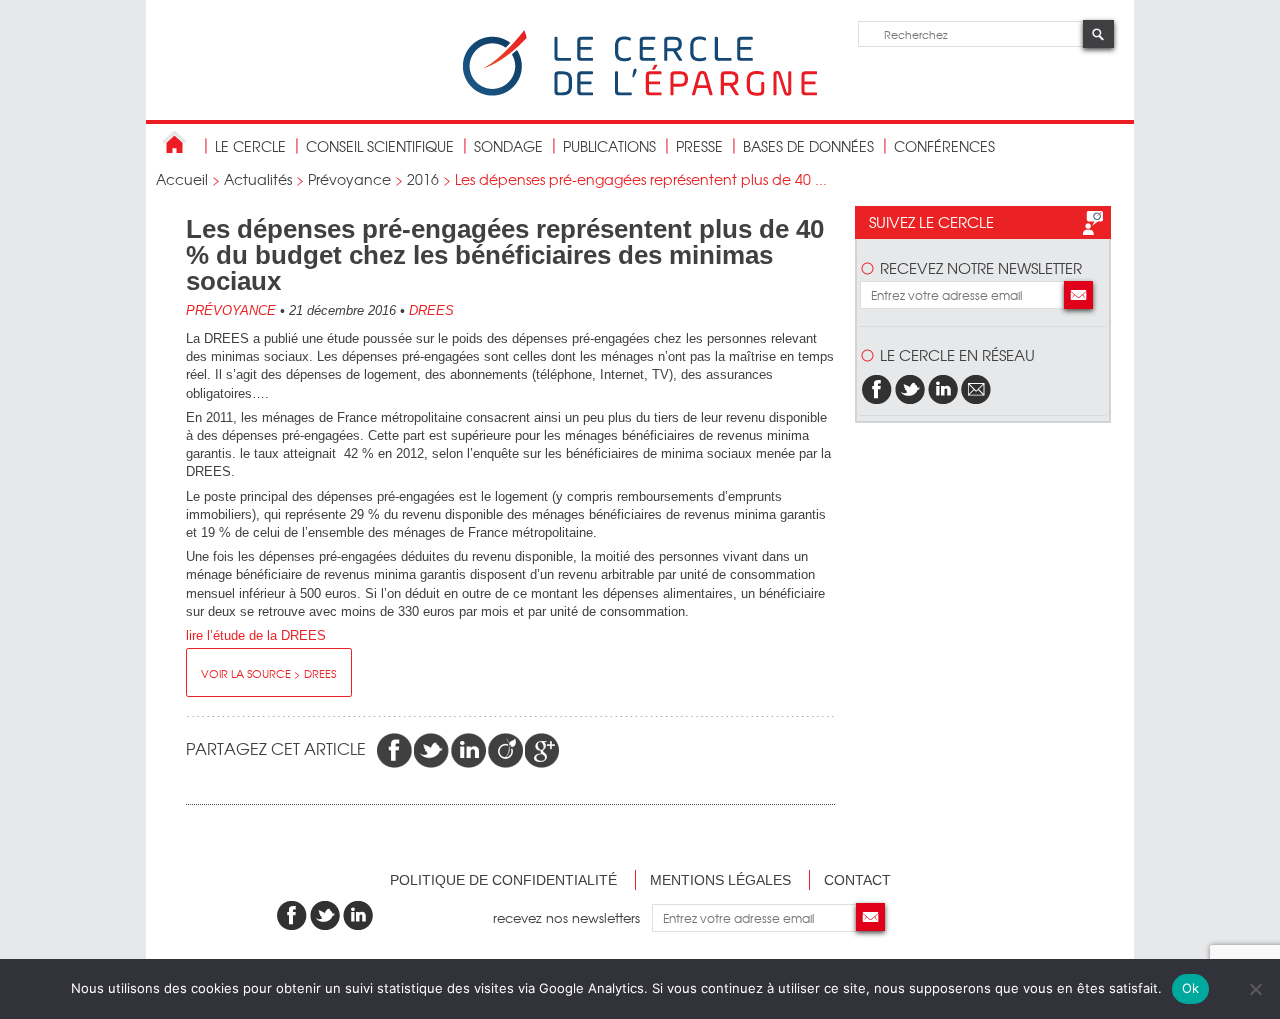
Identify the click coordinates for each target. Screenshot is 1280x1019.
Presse (699, 146)
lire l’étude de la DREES (256, 635)
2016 (423, 179)
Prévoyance (349, 179)
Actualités (258, 179)
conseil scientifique (380, 146)
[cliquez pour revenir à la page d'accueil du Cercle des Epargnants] (640, 91)
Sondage (508, 146)
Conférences (944, 146)
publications (609, 146)
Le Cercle (250, 146)
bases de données (808, 146)
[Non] (1255, 989)
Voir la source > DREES (268, 673)
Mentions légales (720, 880)
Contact (857, 880)
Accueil (182, 179)
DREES (431, 310)
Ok (1191, 988)
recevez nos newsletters (572, 917)
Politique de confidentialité (503, 880)
